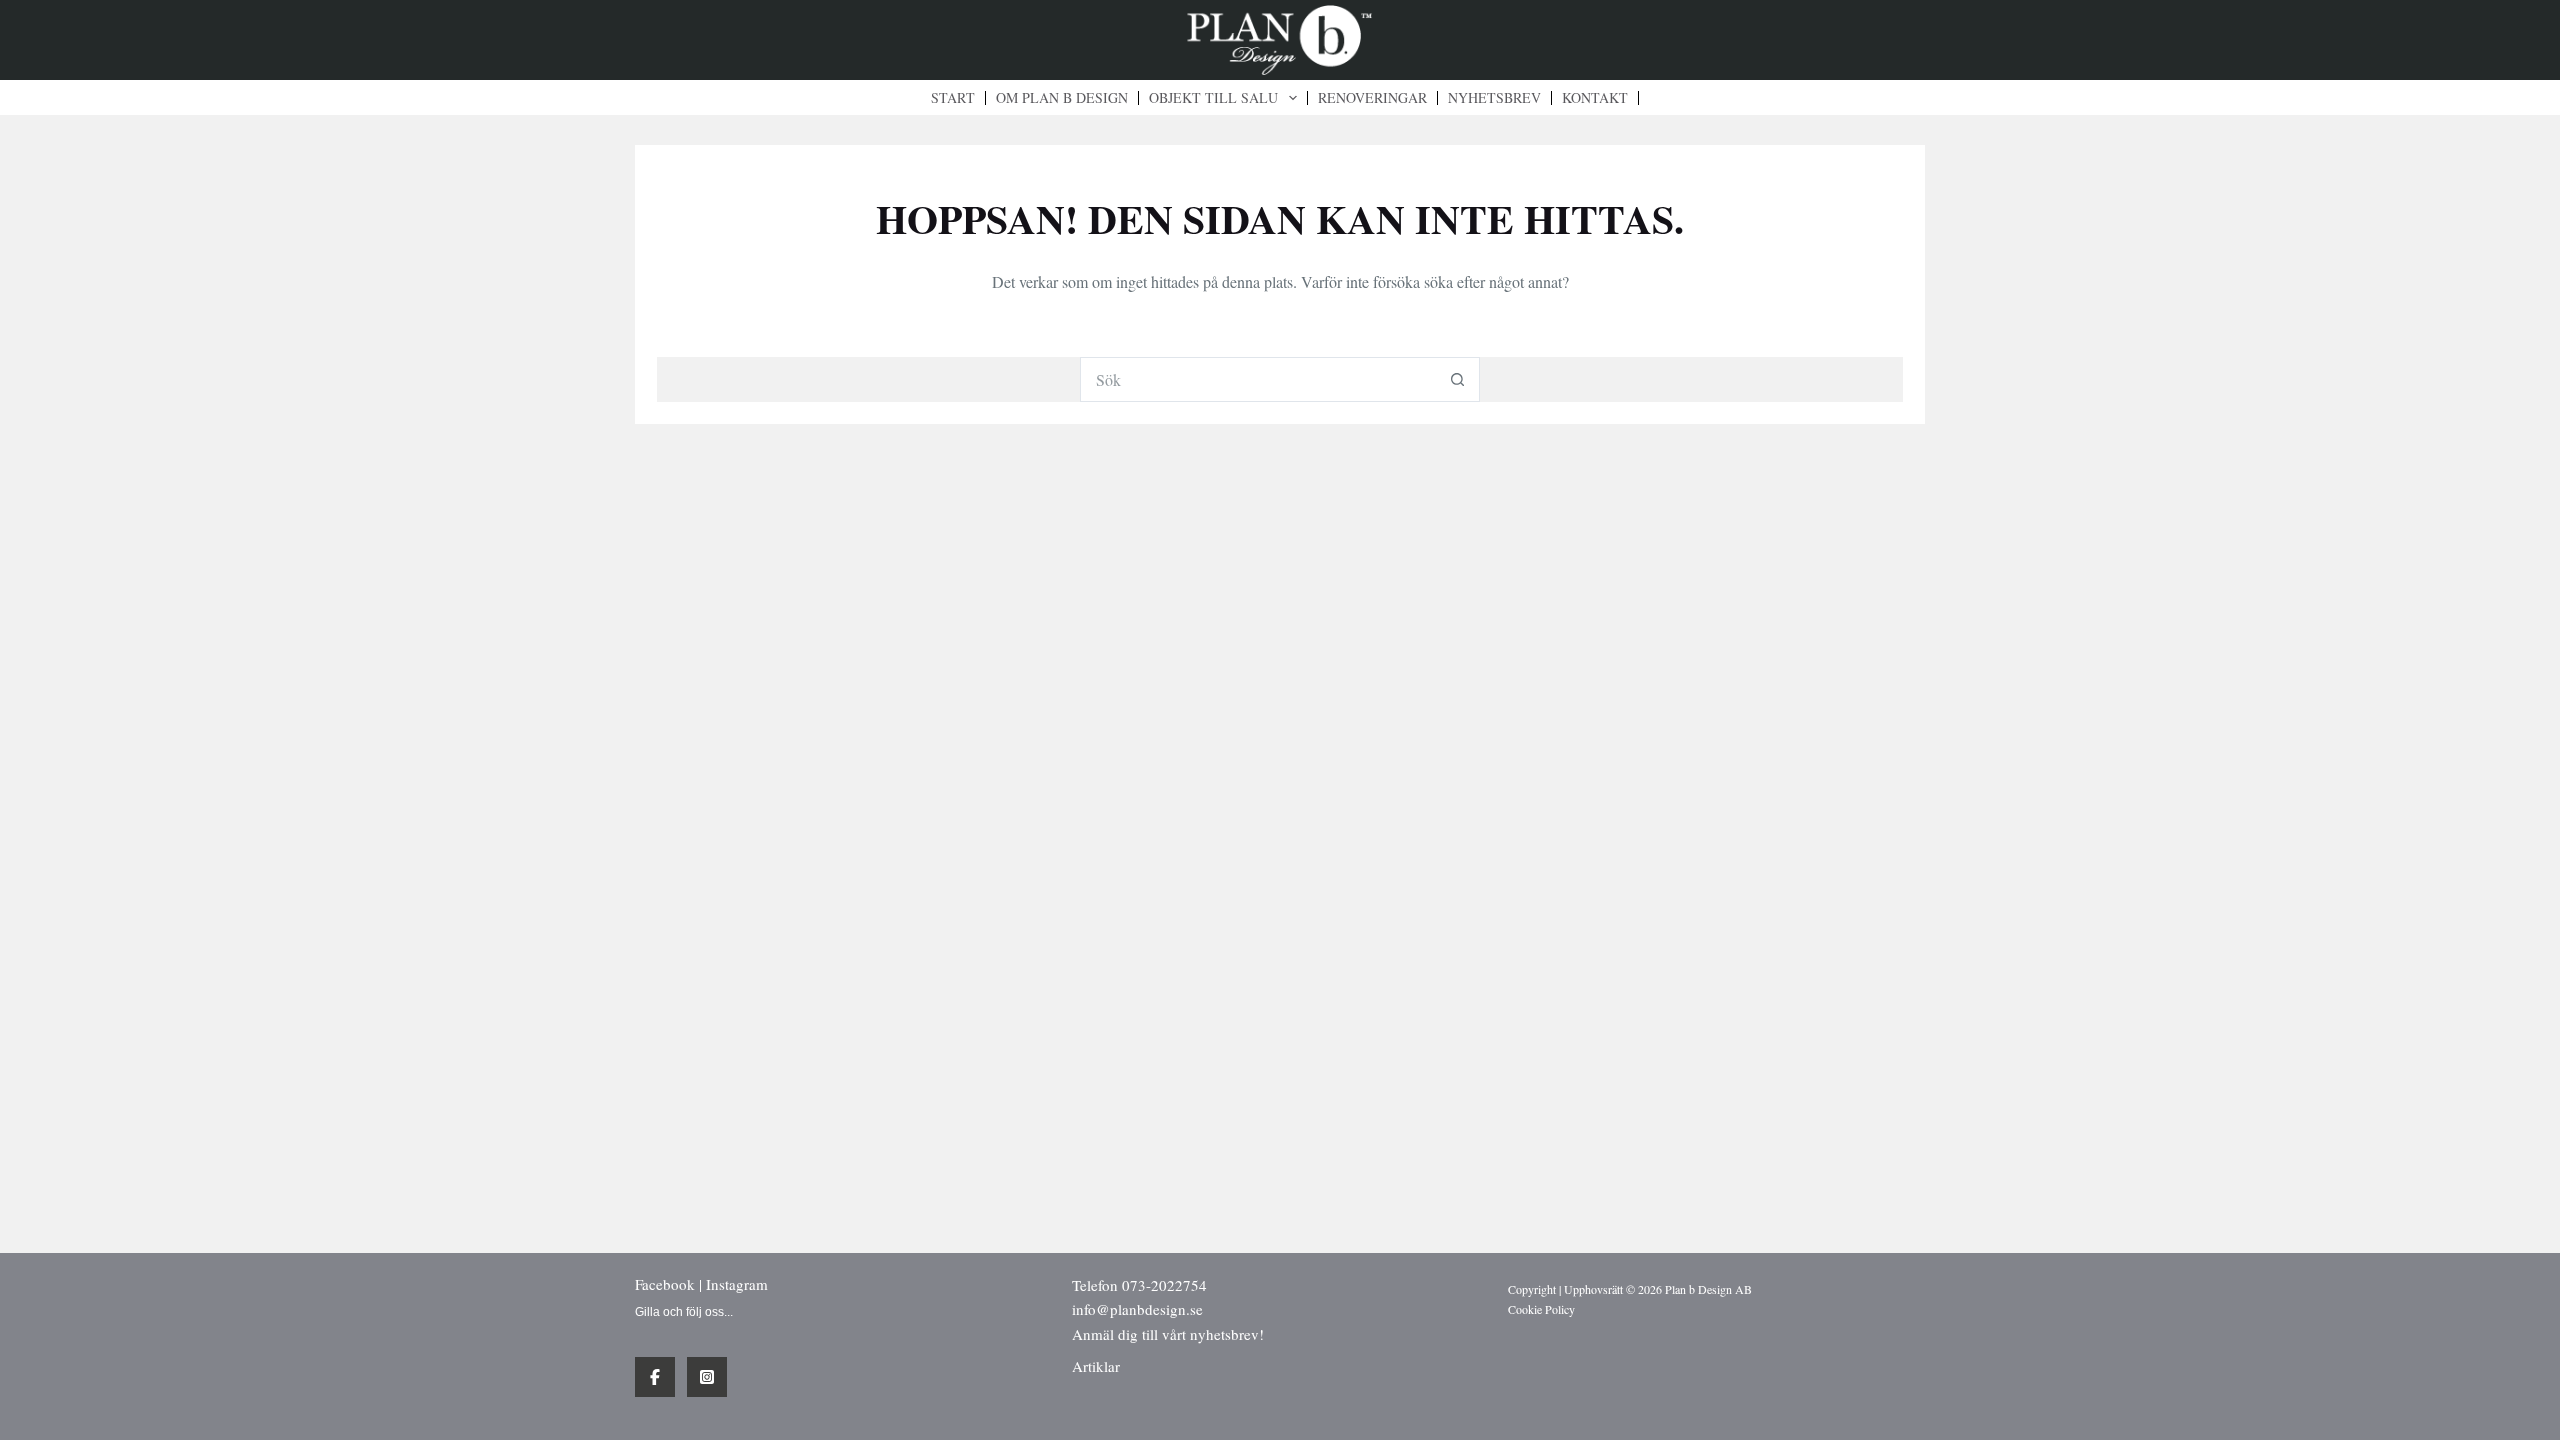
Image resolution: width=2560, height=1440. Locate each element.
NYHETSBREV (1494, 98)
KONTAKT (1595, 98)
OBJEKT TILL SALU (1213, 98)
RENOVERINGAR (1372, 98)
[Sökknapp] (1457, 379)
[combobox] (1258, 379)
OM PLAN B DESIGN (1062, 98)
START (953, 98)
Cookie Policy (1541, 1309)
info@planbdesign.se (1137, 1309)
